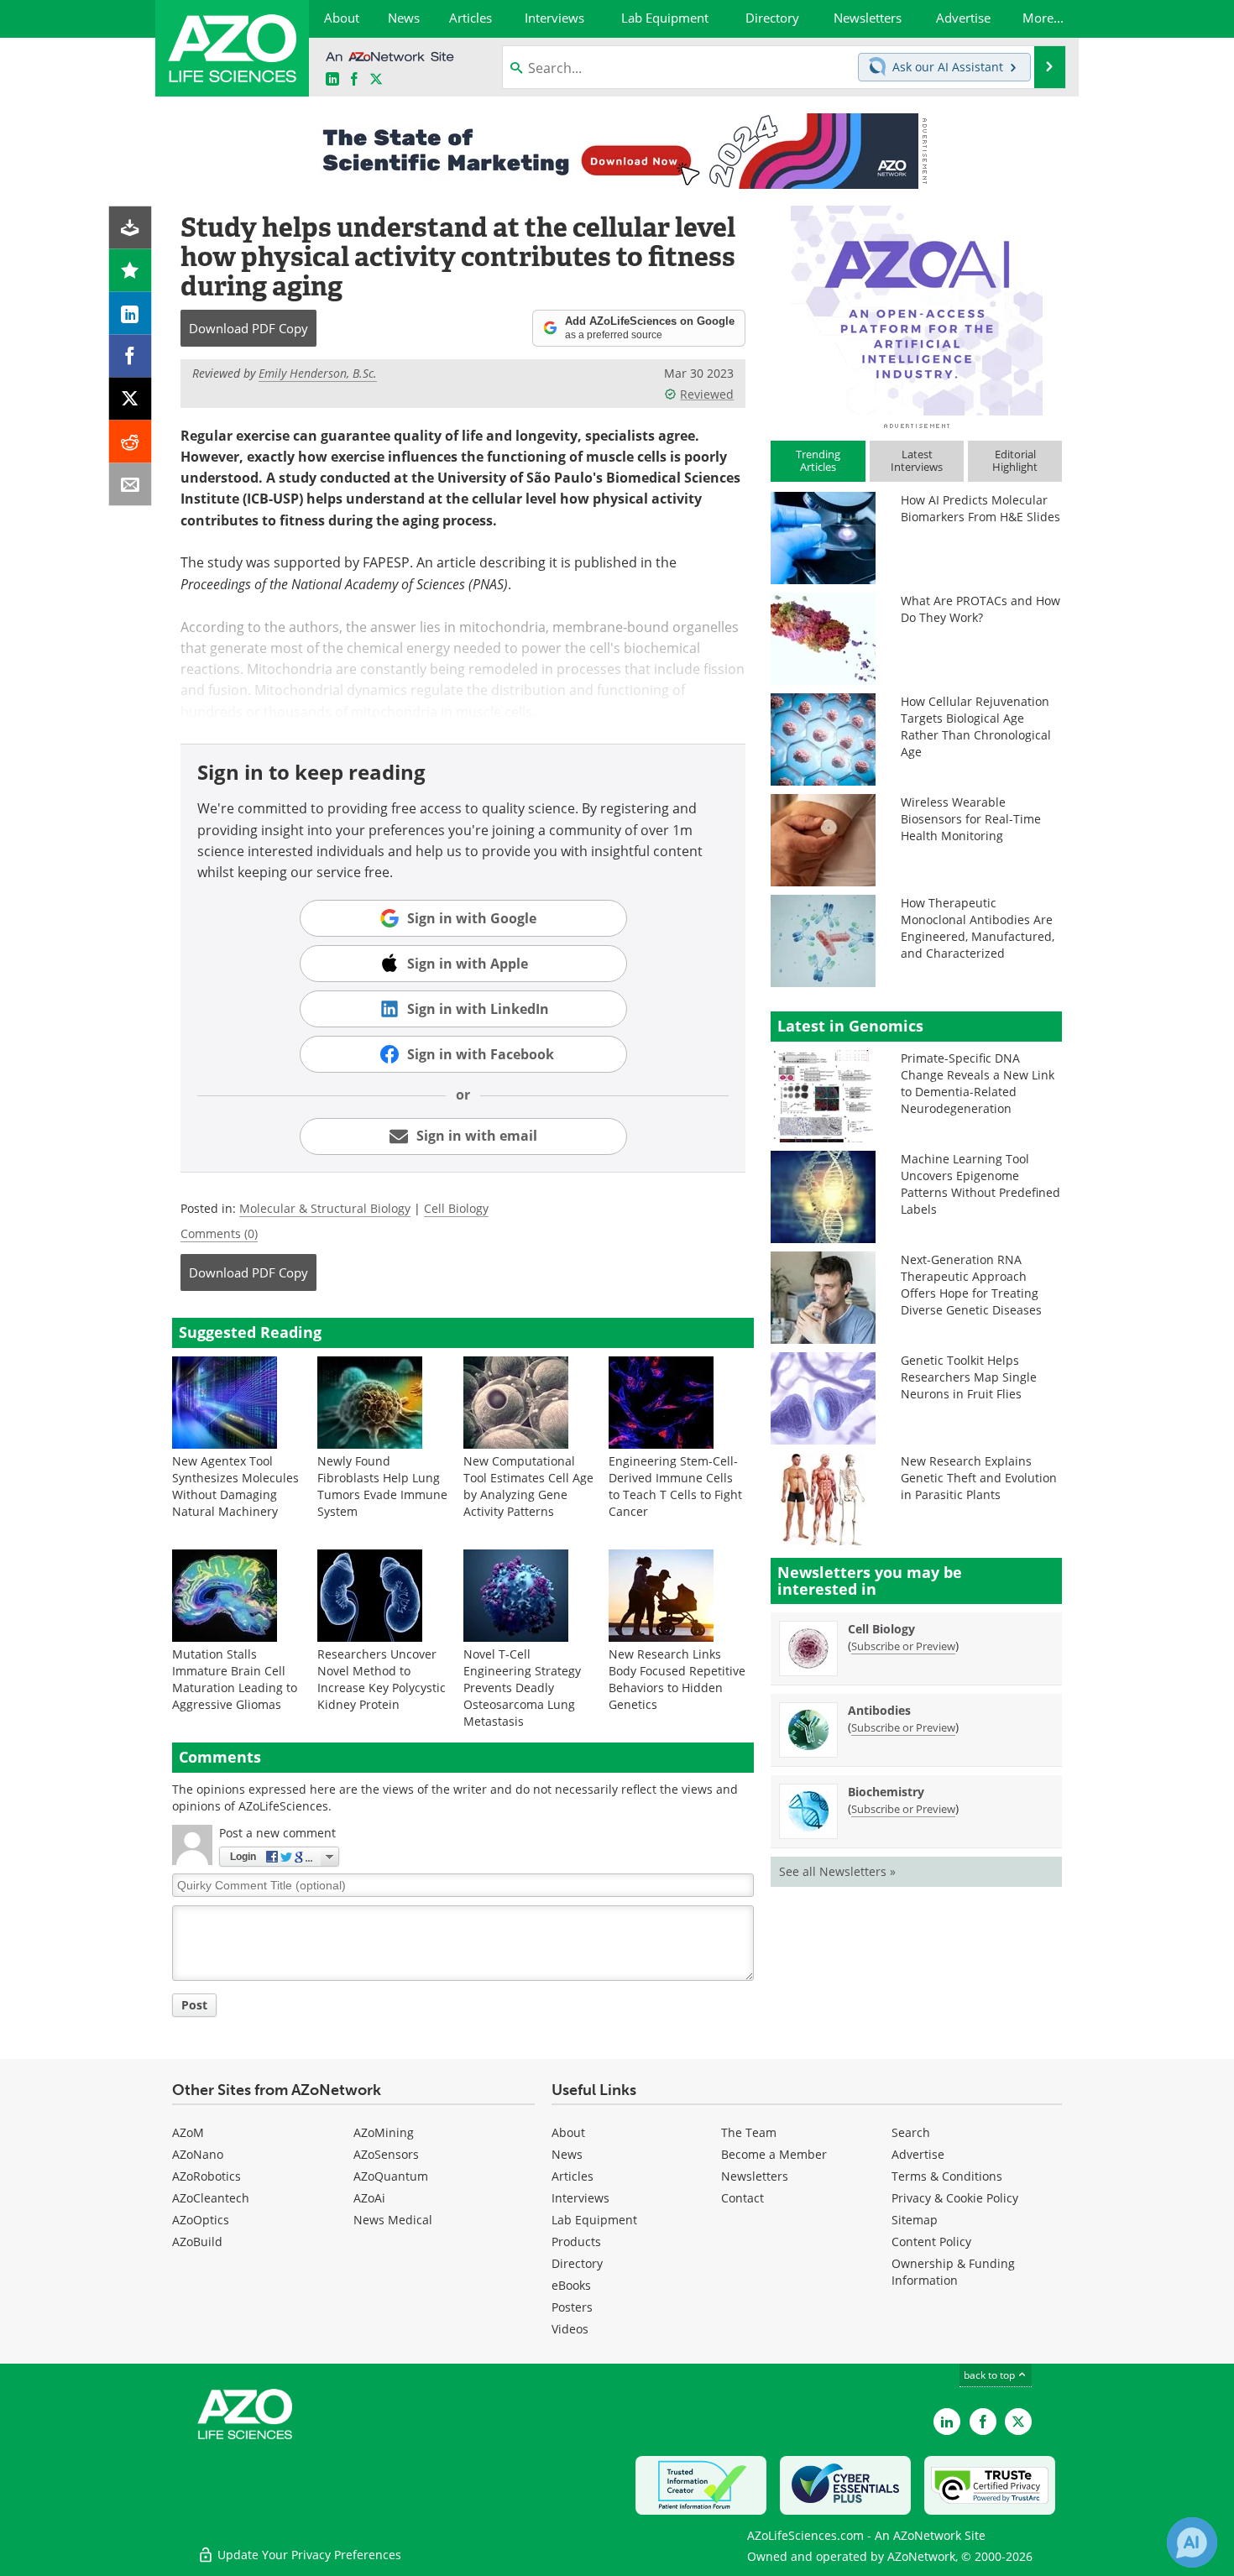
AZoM (188, 2132)
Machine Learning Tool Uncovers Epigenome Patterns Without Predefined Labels (980, 1184)
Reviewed (707, 394)
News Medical (393, 2220)
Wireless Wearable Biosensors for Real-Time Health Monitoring (971, 819)
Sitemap (915, 2220)
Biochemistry (886, 1792)
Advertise (918, 2154)
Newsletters (755, 2176)
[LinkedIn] (131, 314)
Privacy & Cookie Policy (955, 2198)
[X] (131, 399)
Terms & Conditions (947, 2176)
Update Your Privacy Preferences (308, 2555)
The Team (749, 2132)
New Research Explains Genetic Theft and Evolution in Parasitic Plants (979, 1478)
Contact (742, 2198)
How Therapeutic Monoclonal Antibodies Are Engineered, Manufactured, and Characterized (978, 928)
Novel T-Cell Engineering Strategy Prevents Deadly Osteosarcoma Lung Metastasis (522, 1688)
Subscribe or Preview (903, 1646)
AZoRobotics (207, 2176)
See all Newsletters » (837, 1871)
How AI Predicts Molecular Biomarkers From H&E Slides (980, 508)
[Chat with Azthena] (1192, 2542)
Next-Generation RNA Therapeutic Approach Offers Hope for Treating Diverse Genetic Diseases (971, 1285)
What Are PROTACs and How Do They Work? (980, 609)
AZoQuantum (391, 2176)
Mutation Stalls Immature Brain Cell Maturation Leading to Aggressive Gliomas (235, 1679)
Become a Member (774, 2154)
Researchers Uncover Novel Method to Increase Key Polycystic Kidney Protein (382, 1679)
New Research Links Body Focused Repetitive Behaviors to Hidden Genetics (677, 1679)
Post (194, 2005)
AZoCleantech (211, 2198)
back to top (991, 2375)
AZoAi (369, 2198)
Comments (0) (219, 1233)
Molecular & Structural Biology (325, 1208)
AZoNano (198, 2154)
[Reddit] (131, 442)
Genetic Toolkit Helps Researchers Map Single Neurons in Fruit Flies (969, 1377)
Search (911, 2132)
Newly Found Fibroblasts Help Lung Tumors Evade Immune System (382, 1486)
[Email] (131, 485)
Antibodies (879, 1710)
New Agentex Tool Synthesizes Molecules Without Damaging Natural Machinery (235, 1486)
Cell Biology (456, 1208)
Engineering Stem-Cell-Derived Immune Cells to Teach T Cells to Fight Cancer (675, 1486)
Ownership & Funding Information (953, 2272)
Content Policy (931, 2242)
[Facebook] (131, 356)
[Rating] (131, 271)
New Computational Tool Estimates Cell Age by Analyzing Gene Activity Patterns (528, 1486)
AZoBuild (197, 2242)
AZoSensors (386, 2154)
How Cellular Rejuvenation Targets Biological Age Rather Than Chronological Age (976, 726)
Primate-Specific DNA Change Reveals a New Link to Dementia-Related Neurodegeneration (978, 1083)
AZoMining (384, 2132)
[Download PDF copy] (131, 228)
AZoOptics (201, 2220)
